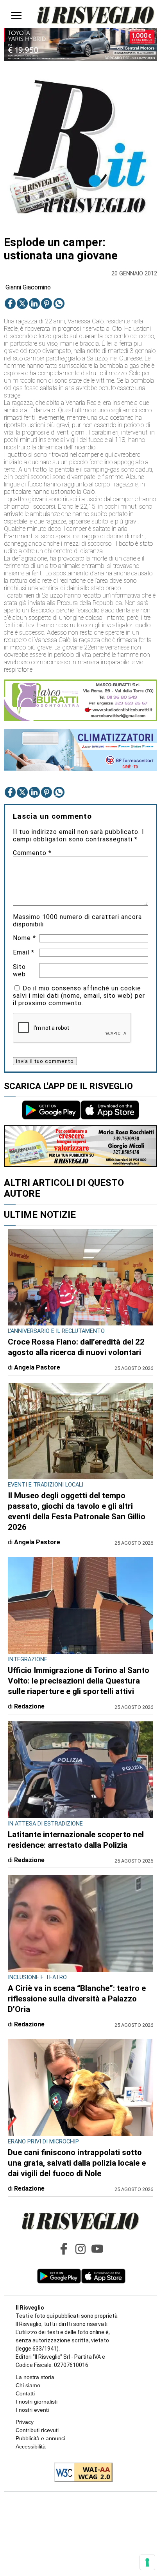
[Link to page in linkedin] (34, 303)
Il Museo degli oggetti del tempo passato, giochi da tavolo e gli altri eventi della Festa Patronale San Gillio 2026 (77, 1511)
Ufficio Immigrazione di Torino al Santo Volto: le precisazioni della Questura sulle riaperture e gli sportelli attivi (79, 1681)
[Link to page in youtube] (97, 2249)
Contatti (25, 2393)
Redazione (29, 1706)
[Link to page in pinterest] (47, 303)
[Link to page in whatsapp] (59, 303)
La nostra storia (35, 2377)
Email (24, 952)
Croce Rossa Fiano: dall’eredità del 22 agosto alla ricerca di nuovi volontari (76, 1347)
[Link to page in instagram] (80, 2249)
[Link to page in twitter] (22, 303)
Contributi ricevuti (37, 2430)
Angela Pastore (37, 1367)
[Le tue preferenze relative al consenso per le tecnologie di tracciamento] (147, 2562)
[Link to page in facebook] (10, 303)
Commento (32, 853)
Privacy (25, 2422)
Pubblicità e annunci (40, 2438)
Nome (24, 938)
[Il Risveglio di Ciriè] (96, 16)
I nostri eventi (32, 2410)
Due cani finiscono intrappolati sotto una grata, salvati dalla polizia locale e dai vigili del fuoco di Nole (77, 2163)
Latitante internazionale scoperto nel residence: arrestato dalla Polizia (76, 1840)
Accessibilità (31, 2446)
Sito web (19, 970)
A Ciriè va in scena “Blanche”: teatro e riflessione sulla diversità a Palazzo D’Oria (77, 1999)
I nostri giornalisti (37, 2402)
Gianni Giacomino (28, 287)
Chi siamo (28, 2385)
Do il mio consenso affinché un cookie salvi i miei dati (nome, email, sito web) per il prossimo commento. (79, 996)
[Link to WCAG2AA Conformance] (80, 2473)
